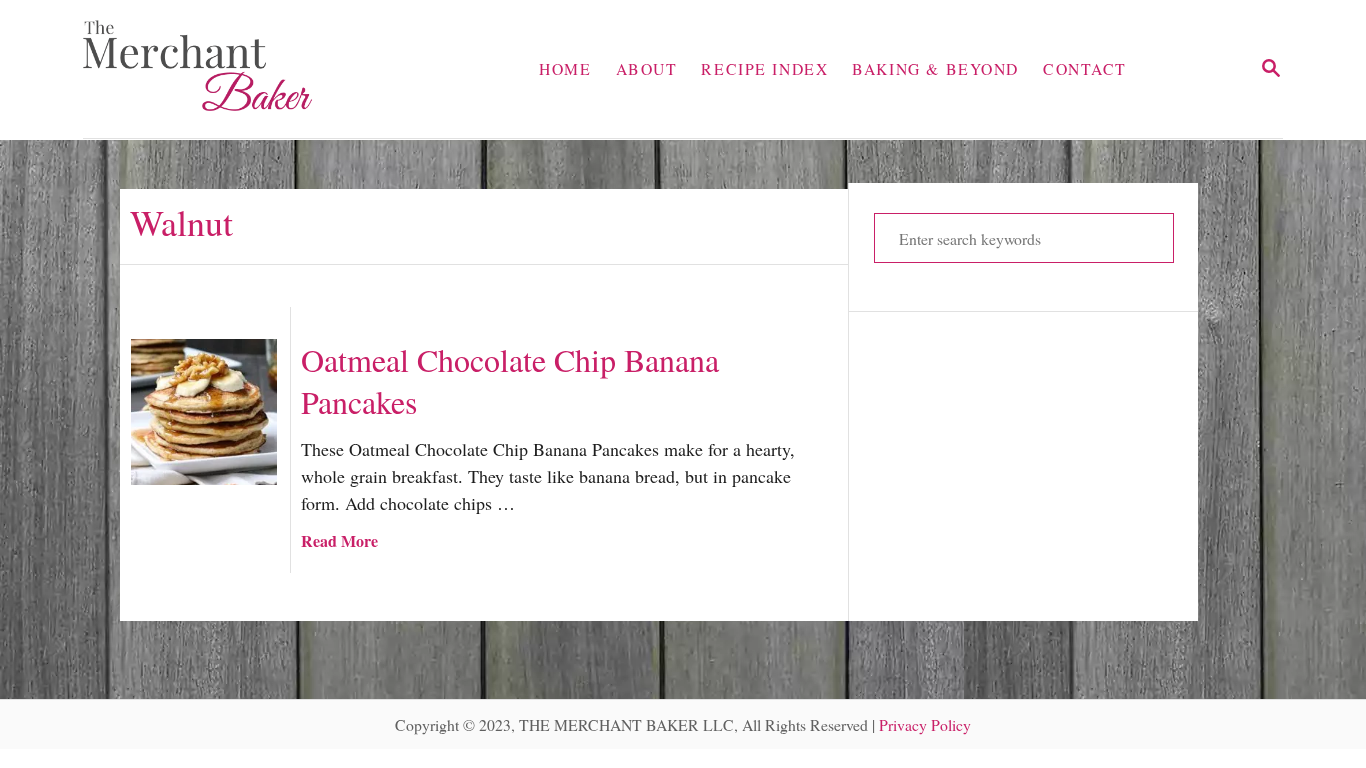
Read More (339, 540)
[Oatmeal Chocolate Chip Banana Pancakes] (204, 412)
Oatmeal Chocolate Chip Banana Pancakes (510, 381)
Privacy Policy (925, 724)
